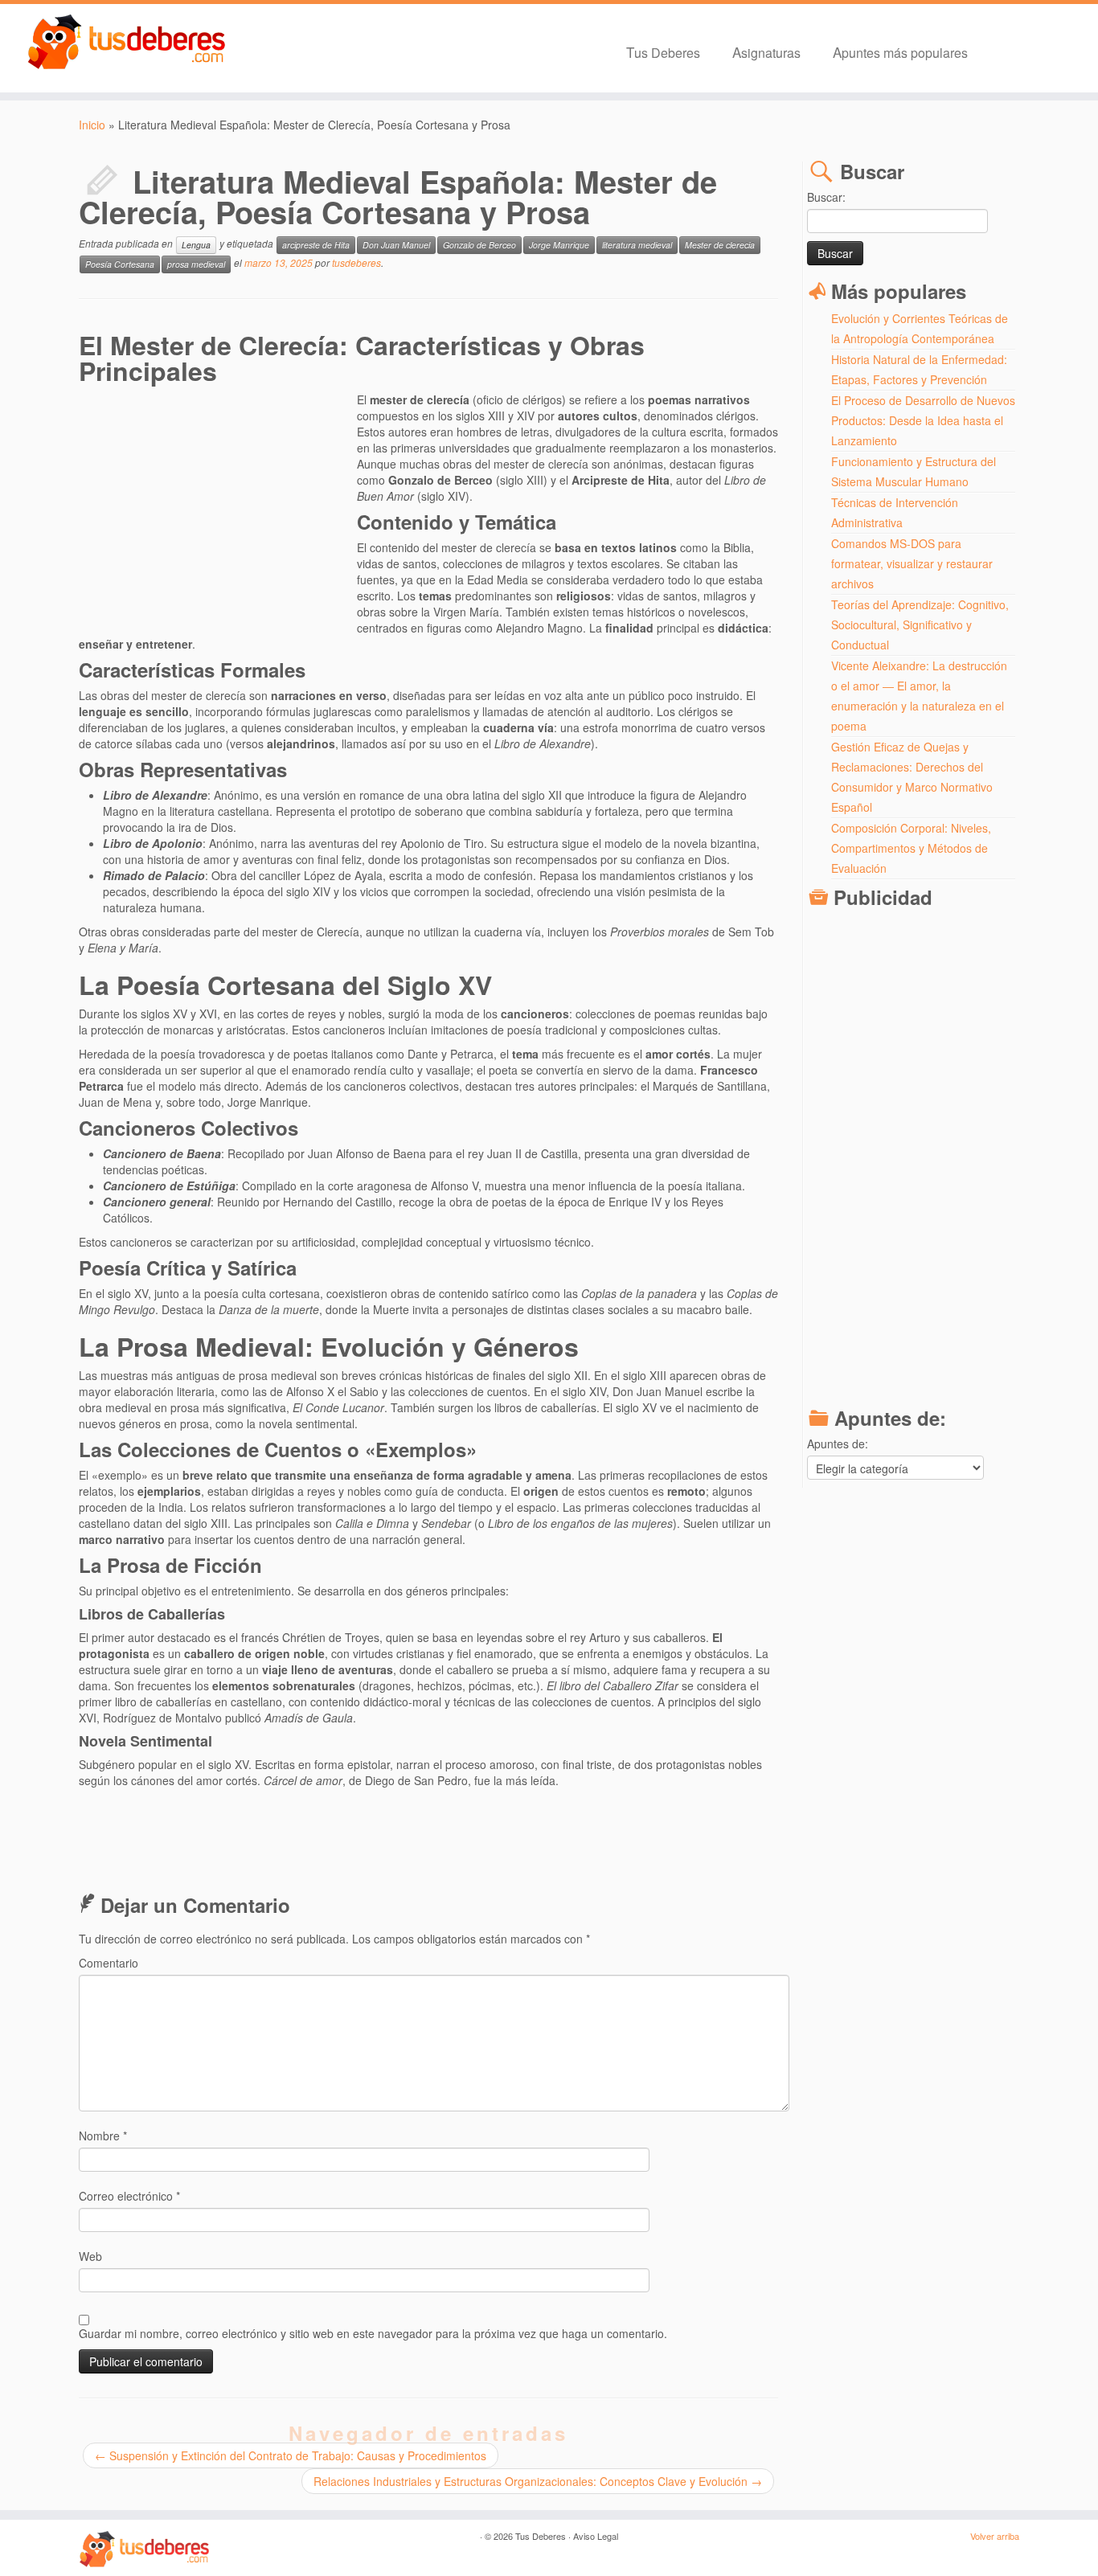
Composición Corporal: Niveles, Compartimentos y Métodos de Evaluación (911, 848)
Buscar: (826, 197)
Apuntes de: (838, 1444)
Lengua (196, 245)
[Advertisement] (218, 508)
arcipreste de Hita (316, 245)
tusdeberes (356, 262)
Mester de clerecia (720, 245)
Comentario (109, 1963)
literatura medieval (637, 245)
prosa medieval (196, 264)
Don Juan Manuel (396, 245)
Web (90, 2256)
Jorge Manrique (559, 245)
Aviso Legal (596, 2536)
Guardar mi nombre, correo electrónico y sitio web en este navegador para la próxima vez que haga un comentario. (373, 2333)
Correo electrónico (129, 2196)
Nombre (103, 2136)
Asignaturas (766, 52)
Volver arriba (995, 2536)
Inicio (92, 125)
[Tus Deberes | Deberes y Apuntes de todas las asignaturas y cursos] (127, 43)
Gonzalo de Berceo (479, 245)
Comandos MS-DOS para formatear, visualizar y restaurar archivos (912, 563)
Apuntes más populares (900, 52)
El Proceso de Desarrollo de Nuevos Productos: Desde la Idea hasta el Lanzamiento (923, 420)
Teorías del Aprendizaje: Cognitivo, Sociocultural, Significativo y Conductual (920, 625)
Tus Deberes (663, 52)
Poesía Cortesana (120, 264)
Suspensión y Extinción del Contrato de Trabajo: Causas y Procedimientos (291, 2455)
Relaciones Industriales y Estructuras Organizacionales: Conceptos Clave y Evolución (538, 2481)
